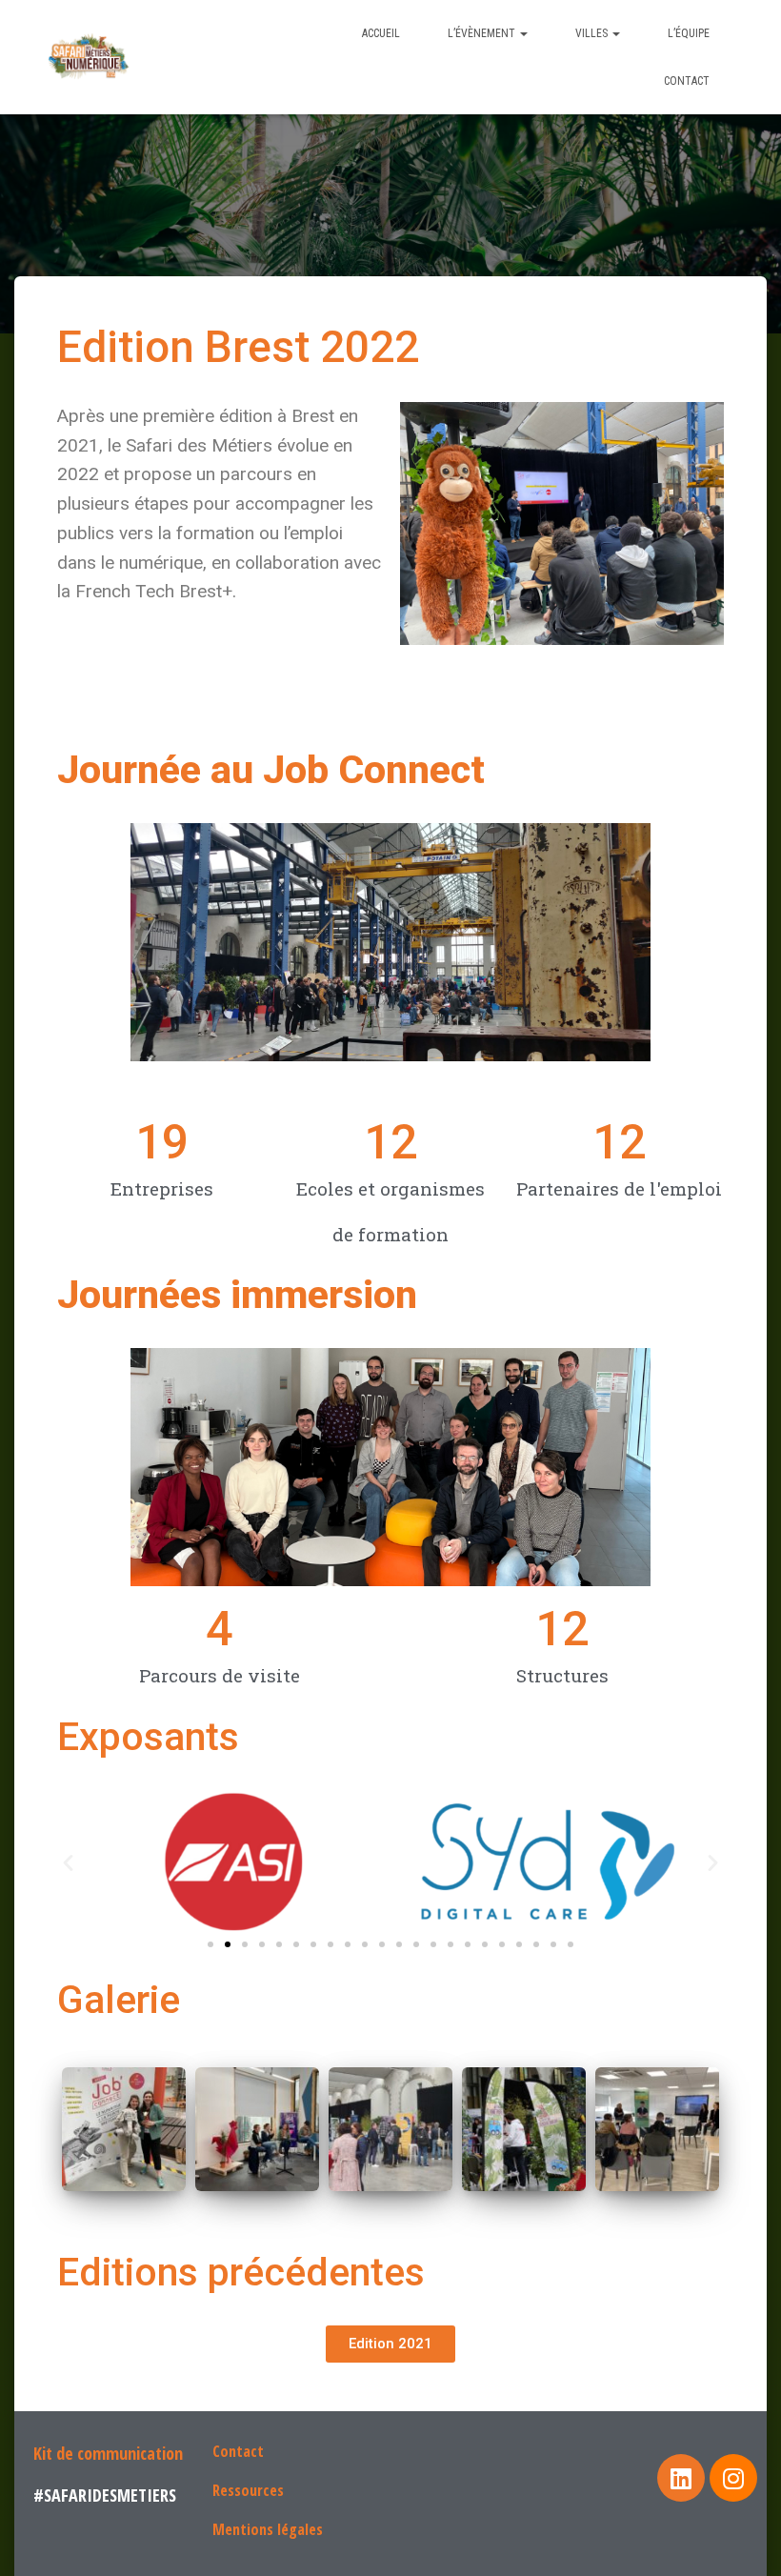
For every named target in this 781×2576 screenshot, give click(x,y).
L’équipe (689, 33)
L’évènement (483, 33)
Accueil (381, 33)
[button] (210, 1944)
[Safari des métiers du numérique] (90, 57)
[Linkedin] (681, 2478)
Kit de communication (108, 2453)
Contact (687, 81)
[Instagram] (733, 2478)
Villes (593, 33)
